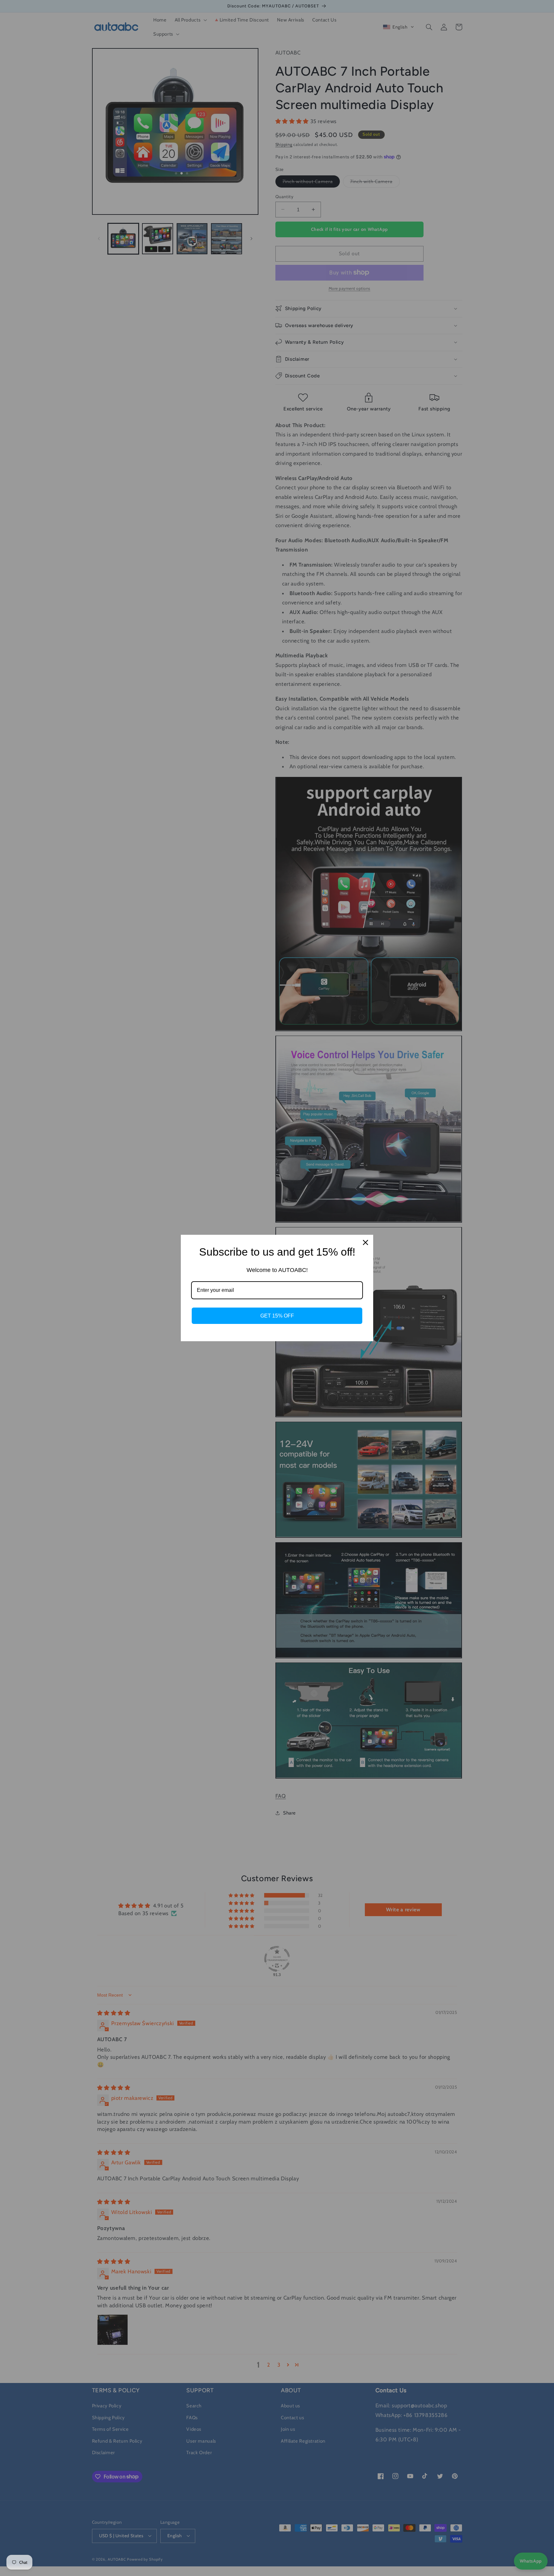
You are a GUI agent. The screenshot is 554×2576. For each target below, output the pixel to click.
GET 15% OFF (277, 1316)
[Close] (365, 1242)
